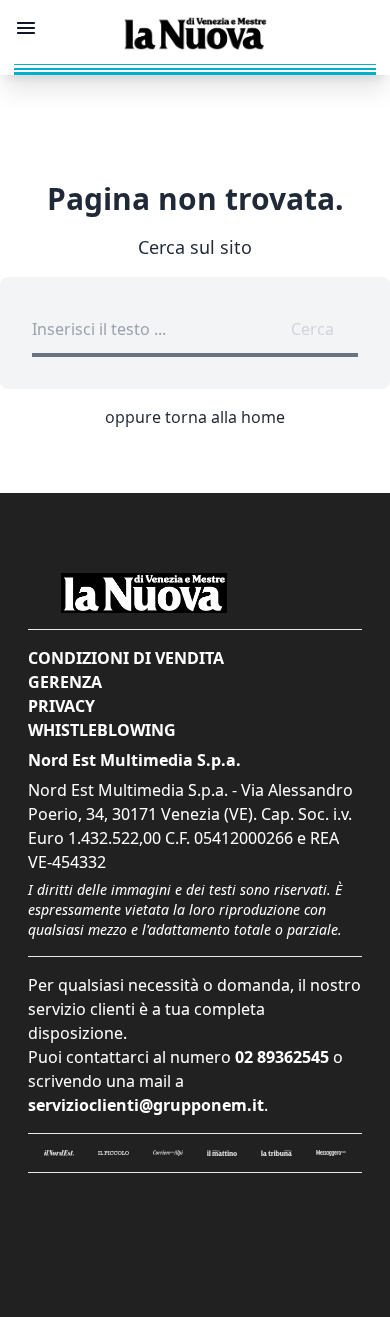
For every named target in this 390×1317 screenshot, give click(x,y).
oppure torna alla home (195, 417)
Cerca (312, 329)
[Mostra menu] (26, 28)
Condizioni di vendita (126, 658)
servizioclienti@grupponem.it (146, 1105)
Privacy (61, 706)
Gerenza (65, 682)
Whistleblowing (102, 730)
